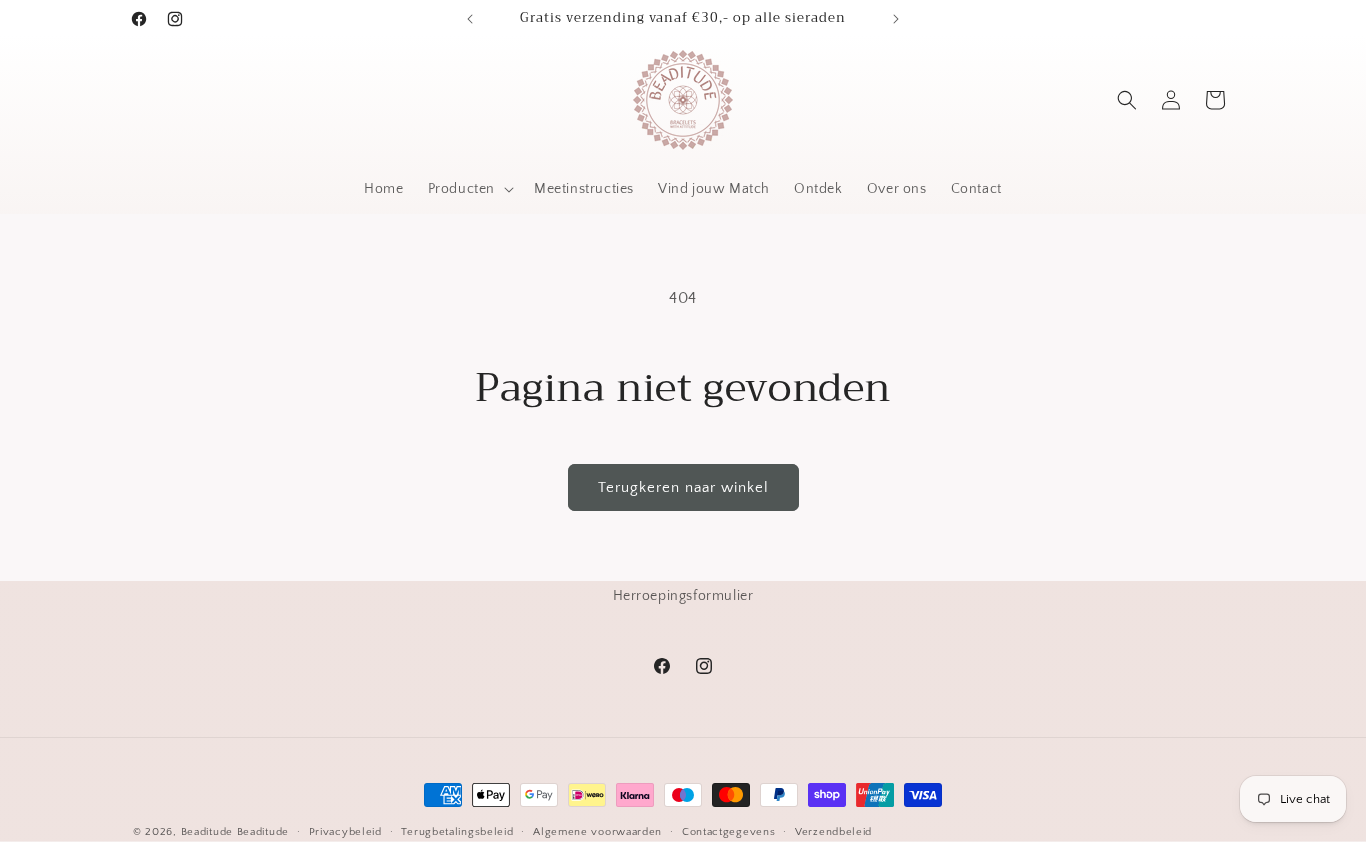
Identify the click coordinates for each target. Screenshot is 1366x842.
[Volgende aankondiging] (896, 19)
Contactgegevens (729, 832)
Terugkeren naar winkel (683, 487)
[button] (469, 189)
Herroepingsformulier (683, 596)
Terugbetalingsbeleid (457, 832)
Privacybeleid (345, 832)
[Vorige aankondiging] (470, 19)
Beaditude (207, 832)
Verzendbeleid (833, 832)
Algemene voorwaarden (597, 832)
